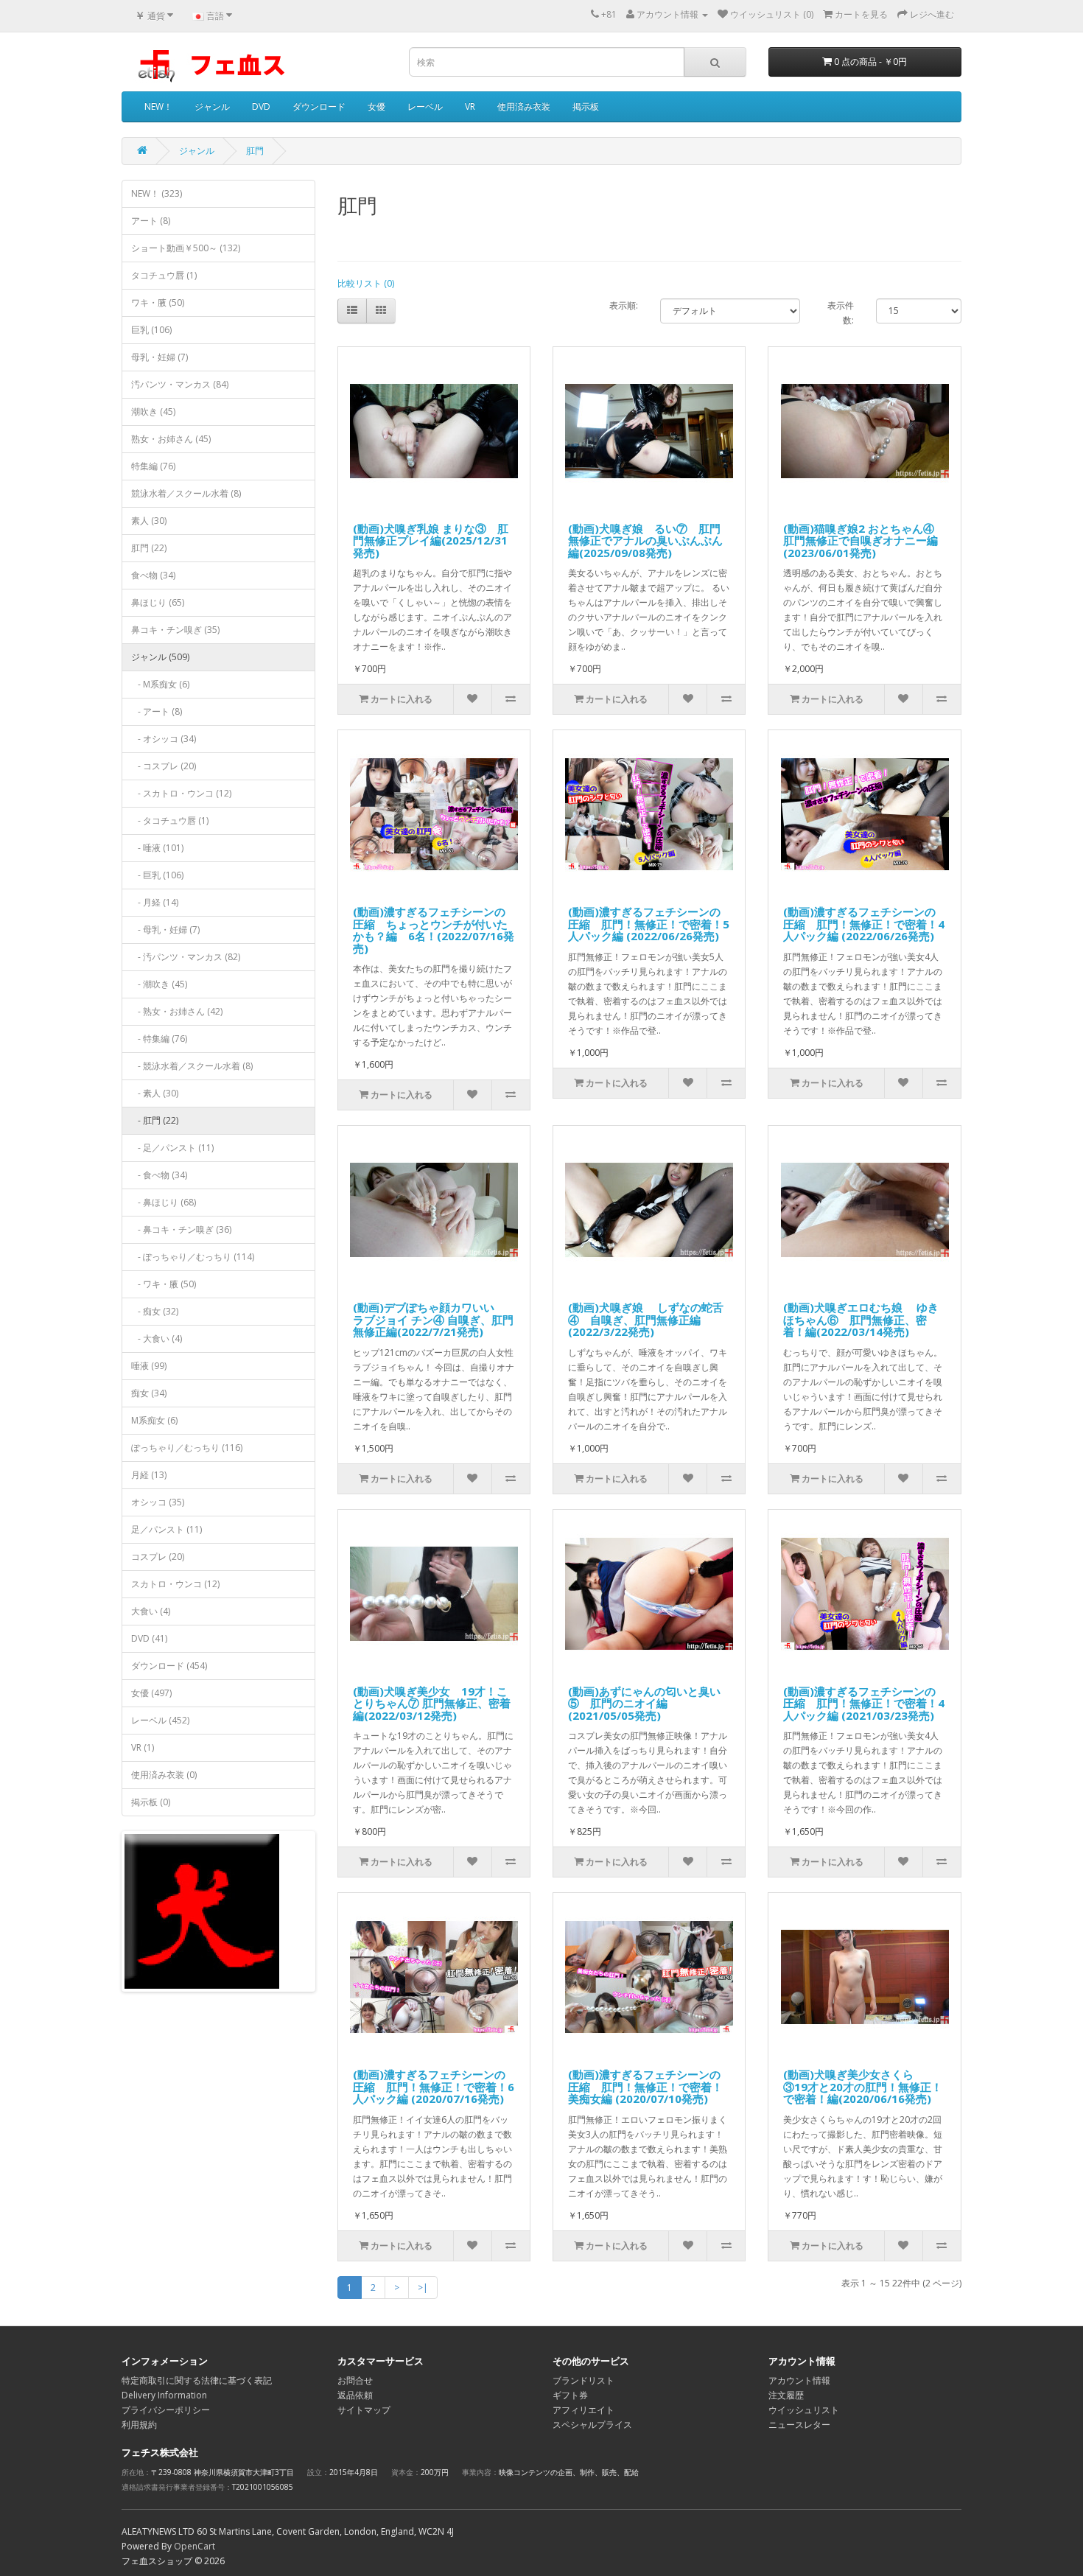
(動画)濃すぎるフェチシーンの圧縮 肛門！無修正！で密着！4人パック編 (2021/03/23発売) (864, 1703)
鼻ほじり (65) (158, 602)
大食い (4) (151, 1611)
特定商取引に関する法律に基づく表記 (197, 2380)
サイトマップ (364, 2410)
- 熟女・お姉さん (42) (177, 1011)
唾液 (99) (149, 1366)
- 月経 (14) (155, 902)
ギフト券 (570, 2395)
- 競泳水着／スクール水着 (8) (192, 1066)
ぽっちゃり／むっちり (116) (187, 1448)
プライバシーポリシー (166, 2410)
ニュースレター (799, 2425)
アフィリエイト (583, 2410)
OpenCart (194, 2546)
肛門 (255, 151)
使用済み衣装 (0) (164, 1775)
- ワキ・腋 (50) (164, 1284)
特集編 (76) (153, 466)
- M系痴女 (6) (160, 684)
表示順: (624, 305)
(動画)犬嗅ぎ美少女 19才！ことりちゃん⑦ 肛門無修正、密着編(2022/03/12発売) (432, 1703)
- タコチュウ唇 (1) (170, 820)
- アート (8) (157, 711)
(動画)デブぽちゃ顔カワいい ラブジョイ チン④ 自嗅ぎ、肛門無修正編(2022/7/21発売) (433, 1319)
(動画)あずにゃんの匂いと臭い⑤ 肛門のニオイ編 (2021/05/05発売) (644, 1703)
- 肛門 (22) (155, 1120)
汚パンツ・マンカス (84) (180, 384)
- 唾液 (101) (157, 848)
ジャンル (212, 106)
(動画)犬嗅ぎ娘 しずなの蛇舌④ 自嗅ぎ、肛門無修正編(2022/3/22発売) (646, 1319)
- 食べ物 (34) (159, 1175)
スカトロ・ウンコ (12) (175, 1584)
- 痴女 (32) (155, 1311)
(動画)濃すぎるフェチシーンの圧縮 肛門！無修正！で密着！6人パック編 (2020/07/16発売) (434, 2086)
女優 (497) (151, 1693)
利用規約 (139, 2425)
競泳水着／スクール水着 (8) (186, 493)
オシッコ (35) (158, 1502)
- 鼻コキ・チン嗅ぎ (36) (181, 1229)
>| (423, 2288)
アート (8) (151, 221)
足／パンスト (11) (167, 1529)
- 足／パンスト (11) (172, 1148)
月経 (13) (149, 1475)
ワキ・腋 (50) (158, 302)
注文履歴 (786, 2395)
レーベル (425, 106)
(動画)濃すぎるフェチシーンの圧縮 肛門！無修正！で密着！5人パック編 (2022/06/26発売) (649, 924)
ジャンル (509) (160, 657)
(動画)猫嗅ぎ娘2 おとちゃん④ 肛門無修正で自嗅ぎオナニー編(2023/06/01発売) (864, 540)
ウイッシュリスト (804, 2410)
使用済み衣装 (524, 106)
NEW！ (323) (157, 193)
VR (470, 106)
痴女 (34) (149, 1393)
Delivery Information (164, 2395)
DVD (261, 106)
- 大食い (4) (157, 1338)
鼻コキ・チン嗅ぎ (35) (175, 630)
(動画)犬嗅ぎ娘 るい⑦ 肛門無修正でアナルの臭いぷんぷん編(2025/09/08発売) (645, 540)
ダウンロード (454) (169, 1666)
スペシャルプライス (592, 2425)
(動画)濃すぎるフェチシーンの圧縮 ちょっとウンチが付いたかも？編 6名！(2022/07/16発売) (434, 930)
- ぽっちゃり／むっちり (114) (193, 1257)
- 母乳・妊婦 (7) (165, 930)
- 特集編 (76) (159, 1039)
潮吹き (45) (153, 412)
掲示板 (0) (151, 1802)
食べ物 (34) (153, 575)
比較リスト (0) (366, 283)
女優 (376, 106)
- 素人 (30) (155, 1093)
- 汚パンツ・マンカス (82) (186, 957)
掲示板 (586, 106)
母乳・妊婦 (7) (160, 357)
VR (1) (143, 1747)
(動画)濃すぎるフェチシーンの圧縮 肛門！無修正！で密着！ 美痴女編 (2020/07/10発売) (645, 2086)
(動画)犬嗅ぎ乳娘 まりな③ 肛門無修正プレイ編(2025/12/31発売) (431, 540)
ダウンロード (319, 106)
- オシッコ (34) (164, 739)
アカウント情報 (799, 2380)
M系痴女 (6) (154, 1420)
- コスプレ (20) (164, 766)
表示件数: (841, 313)
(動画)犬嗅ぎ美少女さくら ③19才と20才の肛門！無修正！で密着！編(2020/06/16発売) (863, 2086)
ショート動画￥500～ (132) (186, 248)
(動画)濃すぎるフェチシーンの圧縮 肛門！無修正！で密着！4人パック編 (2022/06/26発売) (864, 924)
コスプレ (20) (158, 1557)
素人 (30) (149, 521)
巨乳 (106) (151, 330)
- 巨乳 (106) (157, 875)
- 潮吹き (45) (159, 984)
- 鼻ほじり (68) (164, 1202)
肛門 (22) (149, 548)
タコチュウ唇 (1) (164, 275)
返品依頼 (355, 2395)
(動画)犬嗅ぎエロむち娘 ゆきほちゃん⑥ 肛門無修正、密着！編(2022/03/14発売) (861, 1319)
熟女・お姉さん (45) (171, 439)
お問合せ (355, 2380)
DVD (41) (149, 1638)
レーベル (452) (160, 1720)
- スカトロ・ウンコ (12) (181, 793)
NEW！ (158, 106)
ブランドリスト (583, 2380)
